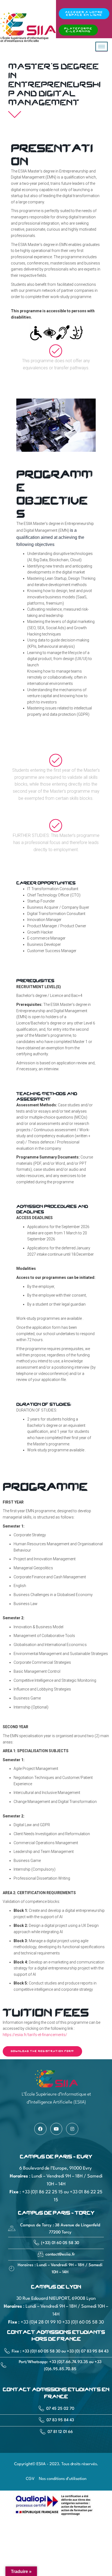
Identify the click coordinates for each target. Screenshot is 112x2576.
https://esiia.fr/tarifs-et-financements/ (35, 2035)
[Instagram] (72, 2129)
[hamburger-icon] (102, 47)
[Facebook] (40, 2129)
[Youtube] (56, 2129)
